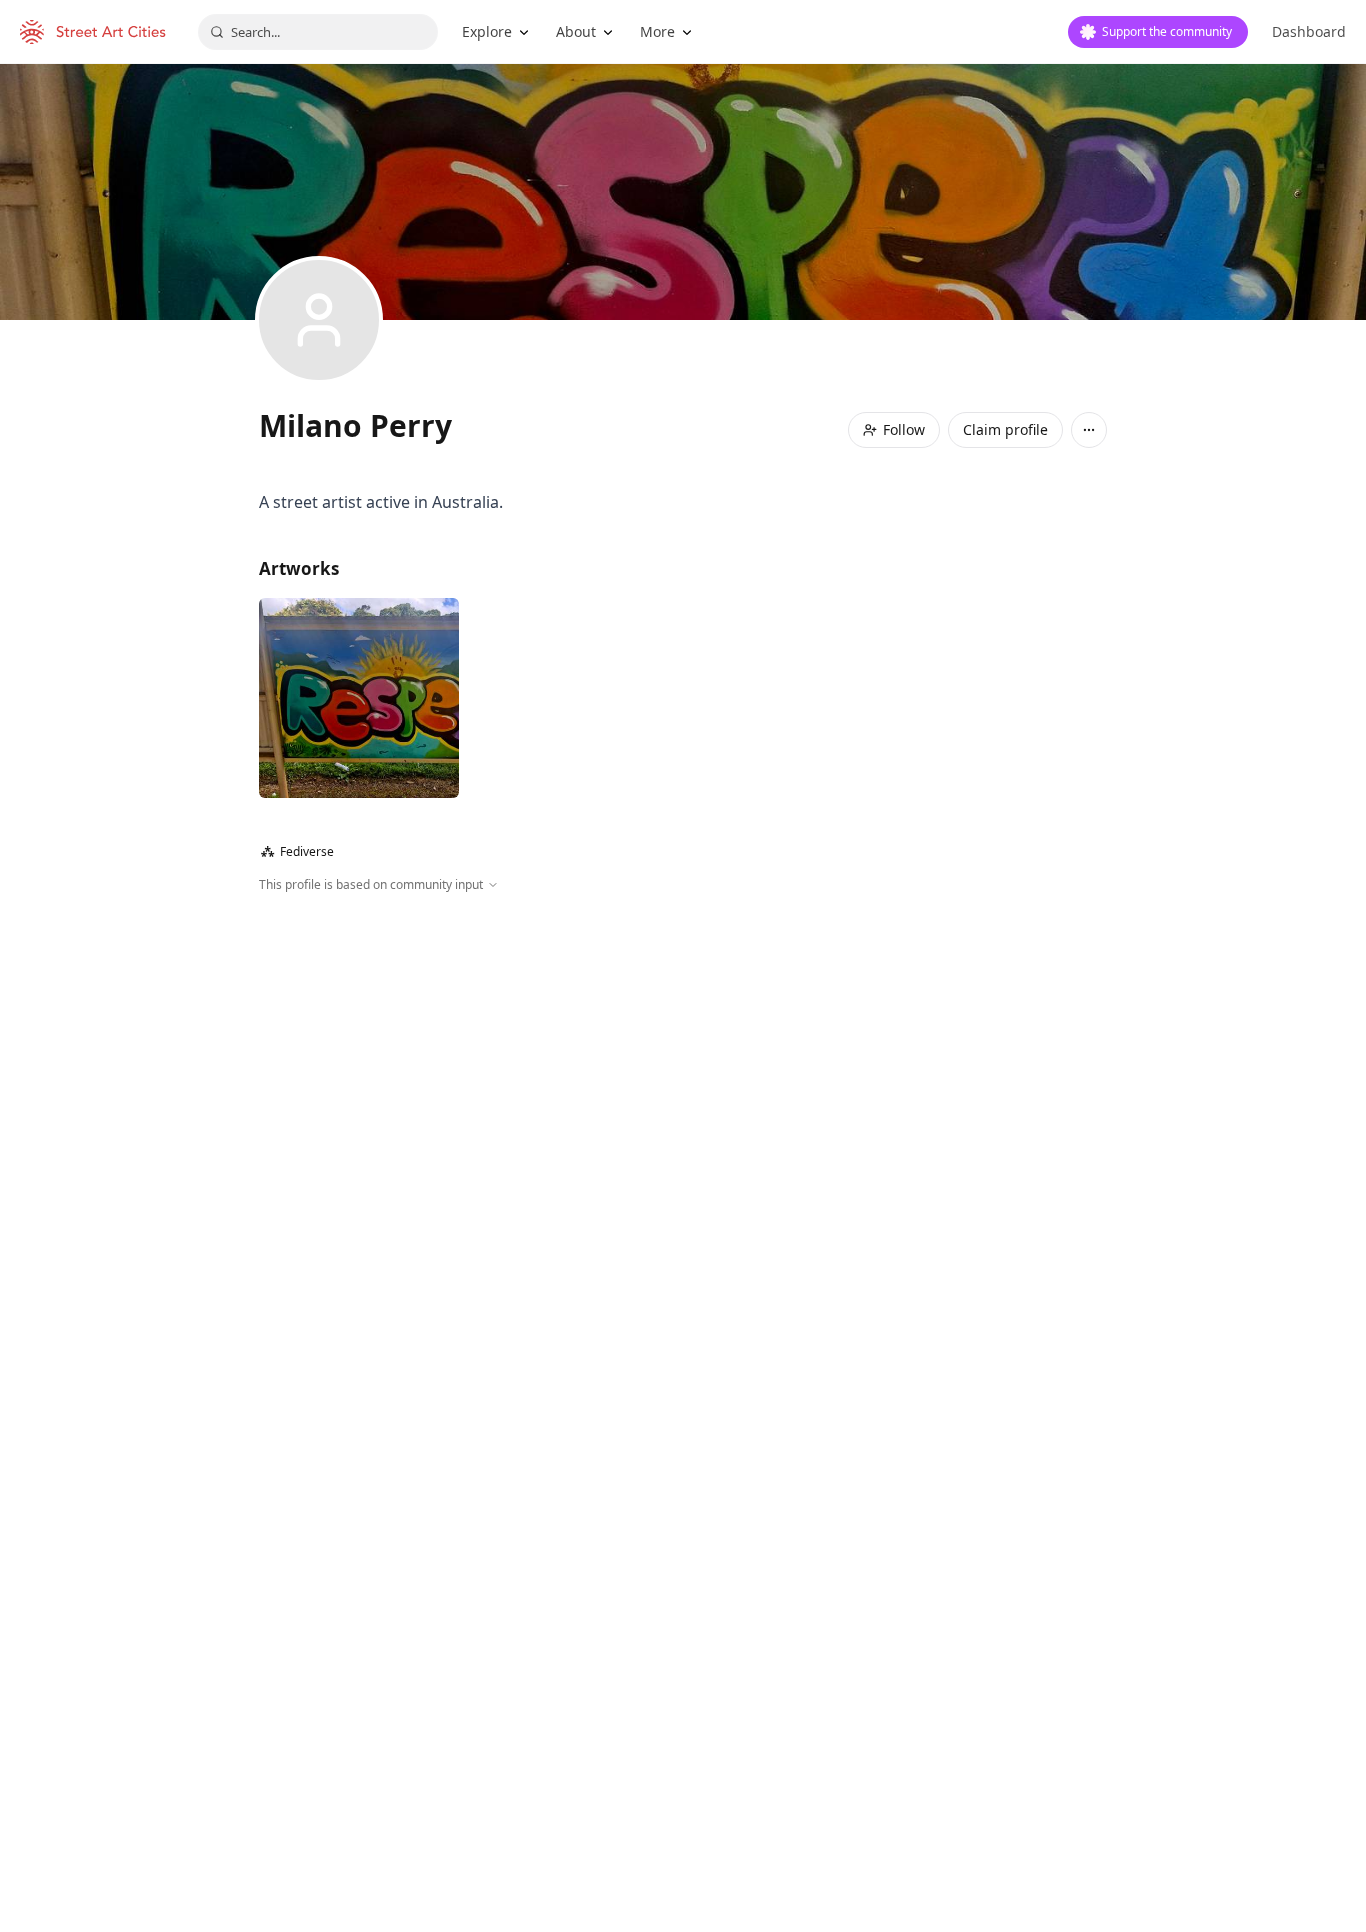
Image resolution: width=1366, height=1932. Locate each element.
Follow (904, 429)
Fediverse (297, 851)
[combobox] (318, 32)
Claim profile (1005, 429)
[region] (683, 1110)
